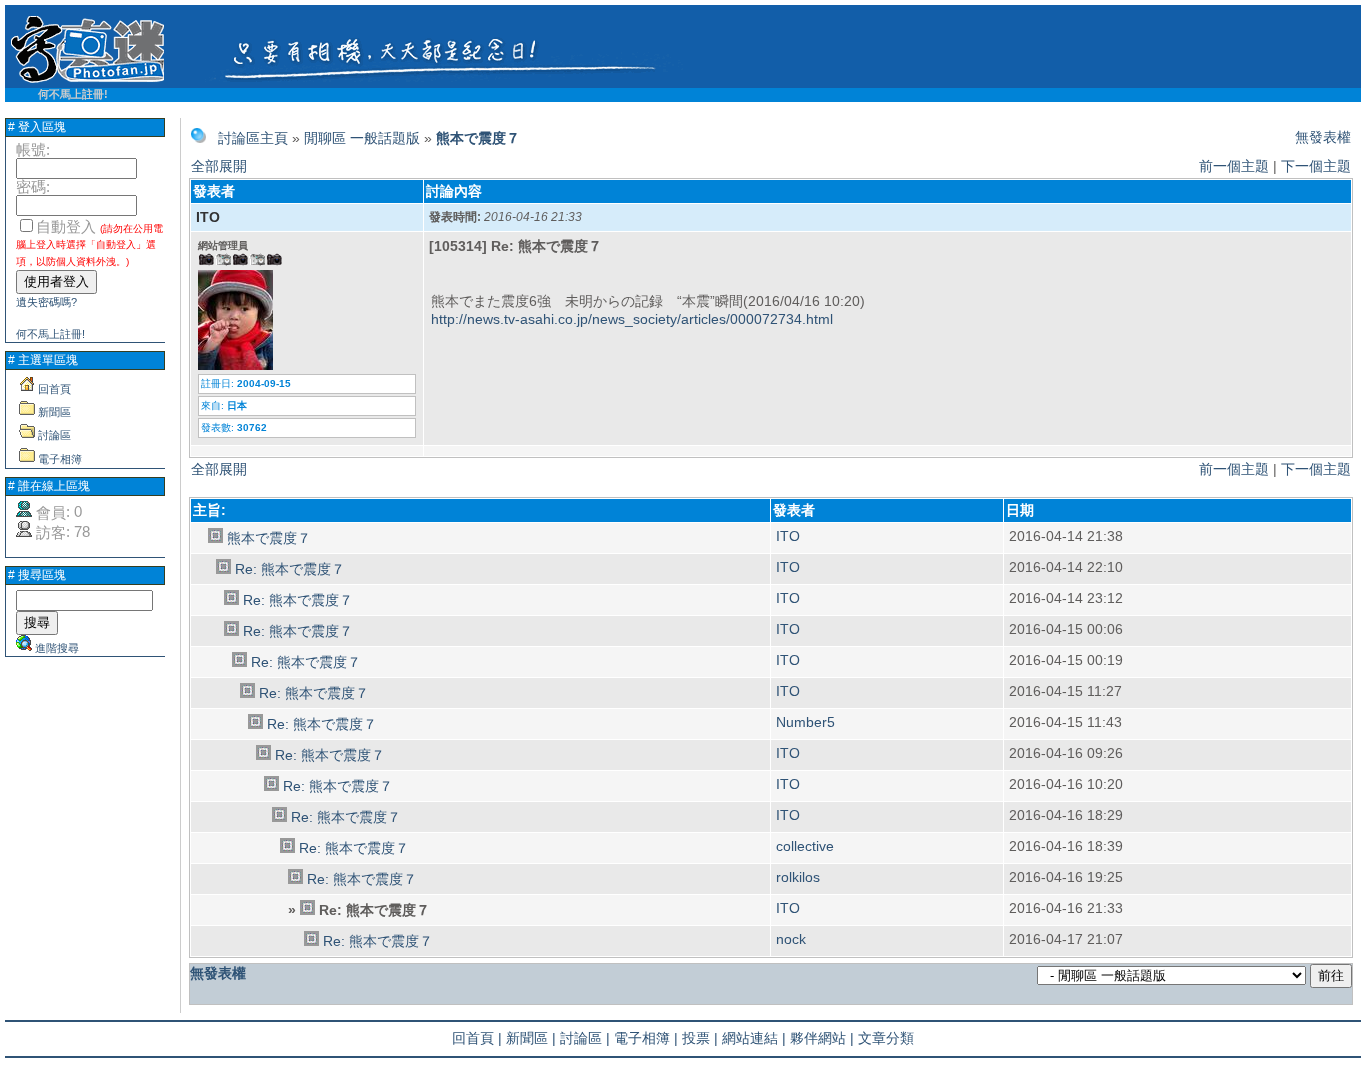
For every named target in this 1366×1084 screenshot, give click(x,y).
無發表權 (1323, 137)
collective (805, 846)
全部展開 (219, 166)
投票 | (700, 1038)
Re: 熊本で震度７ (290, 569)
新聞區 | (531, 1038)
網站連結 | (754, 1038)
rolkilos (798, 877)
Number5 (805, 722)
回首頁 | (477, 1038)
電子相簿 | (646, 1038)
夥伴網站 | (822, 1038)
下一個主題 (1316, 166)
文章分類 (886, 1038)
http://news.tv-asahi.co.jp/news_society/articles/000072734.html (632, 319)
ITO (208, 217)
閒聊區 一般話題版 (362, 138)
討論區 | (585, 1038)
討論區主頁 (253, 138)
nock (791, 939)
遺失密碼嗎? (46, 302)
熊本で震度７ (478, 138)
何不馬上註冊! (73, 94)
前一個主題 (1234, 166)
